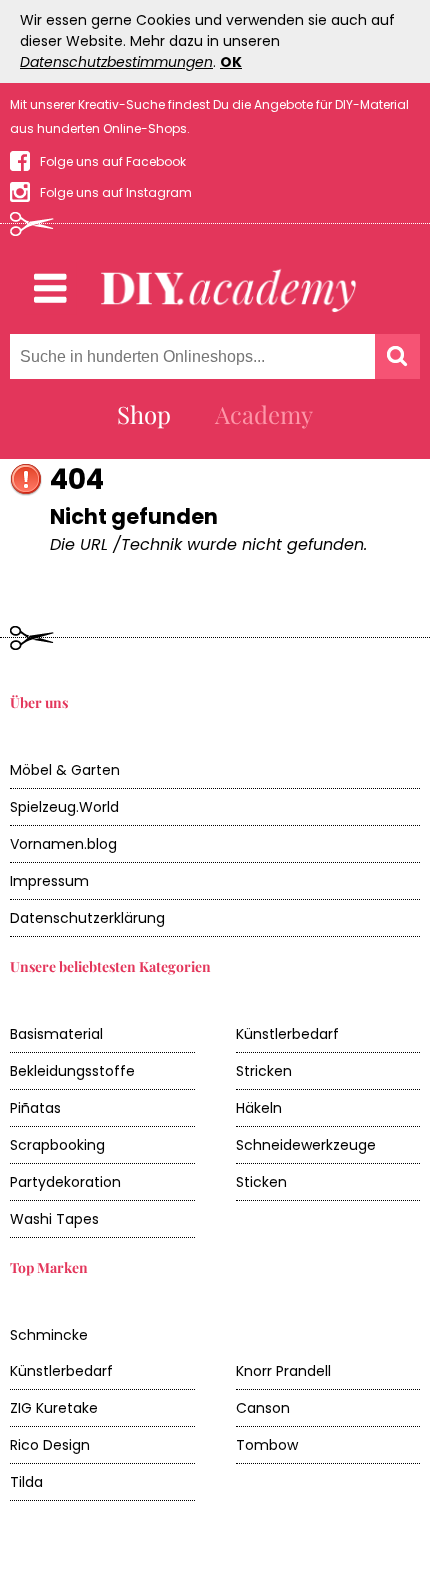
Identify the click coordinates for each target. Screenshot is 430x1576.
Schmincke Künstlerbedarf (61, 1353)
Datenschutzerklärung (87, 918)
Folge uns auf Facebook (113, 161)
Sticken (261, 1182)
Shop (144, 414)
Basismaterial (56, 1034)
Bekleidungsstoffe (72, 1071)
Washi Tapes (54, 1219)
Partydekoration (65, 1182)
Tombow (267, 1445)
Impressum (49, 881)
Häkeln (259, 1108)
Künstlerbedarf (287, 1034)
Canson (263, 1408)
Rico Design (50, 1445)
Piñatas (35, 1108)
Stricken (264, 1071)
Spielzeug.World (64, 807)
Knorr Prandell (283, 1371)
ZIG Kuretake (54, 1408)
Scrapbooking (57, 1145)
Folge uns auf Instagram (116, 192)
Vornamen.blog (63, 844)
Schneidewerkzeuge (306, 1145)
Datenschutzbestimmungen (116, 62)
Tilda (26, 1482)
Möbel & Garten (65, 770)
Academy (264, 414)
